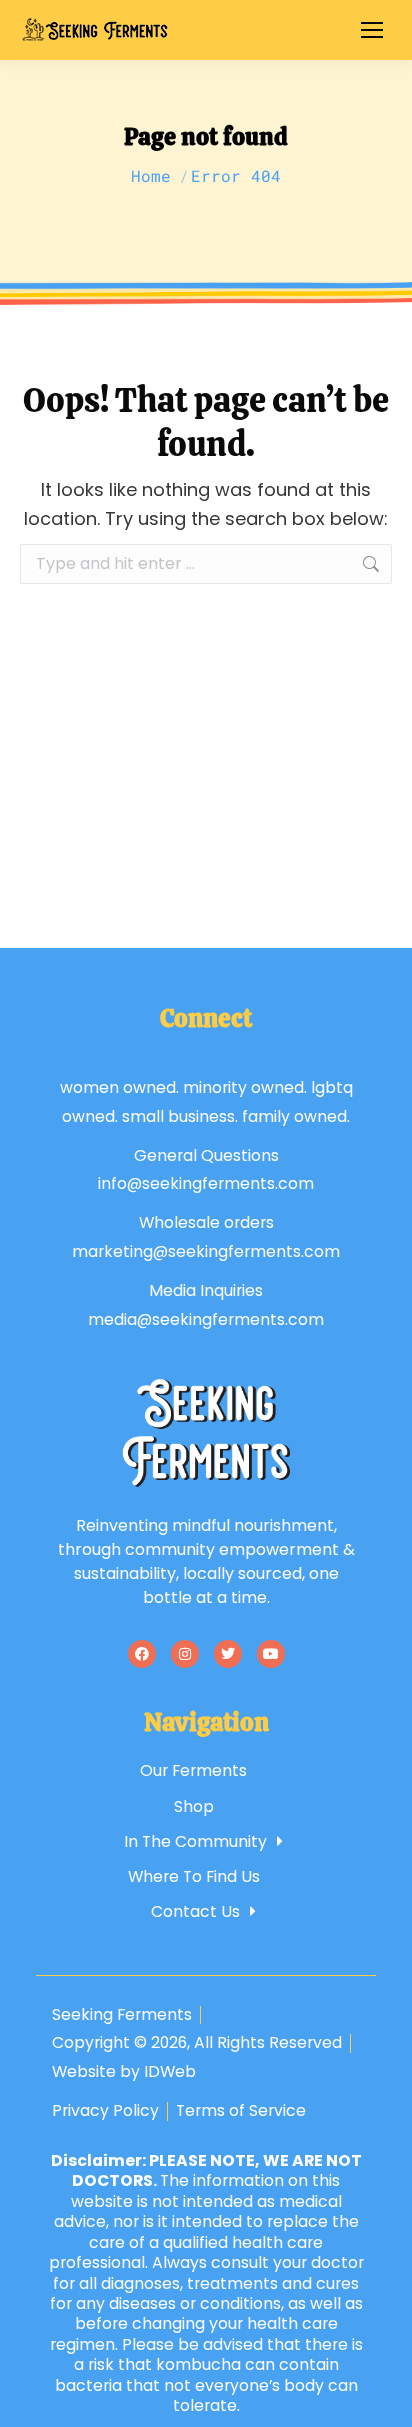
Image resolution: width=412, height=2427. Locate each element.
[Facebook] (142, 1654)
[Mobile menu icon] (372, 30)
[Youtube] (271, 1654)
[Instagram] (185, 1654)
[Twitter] (228, 1654)
